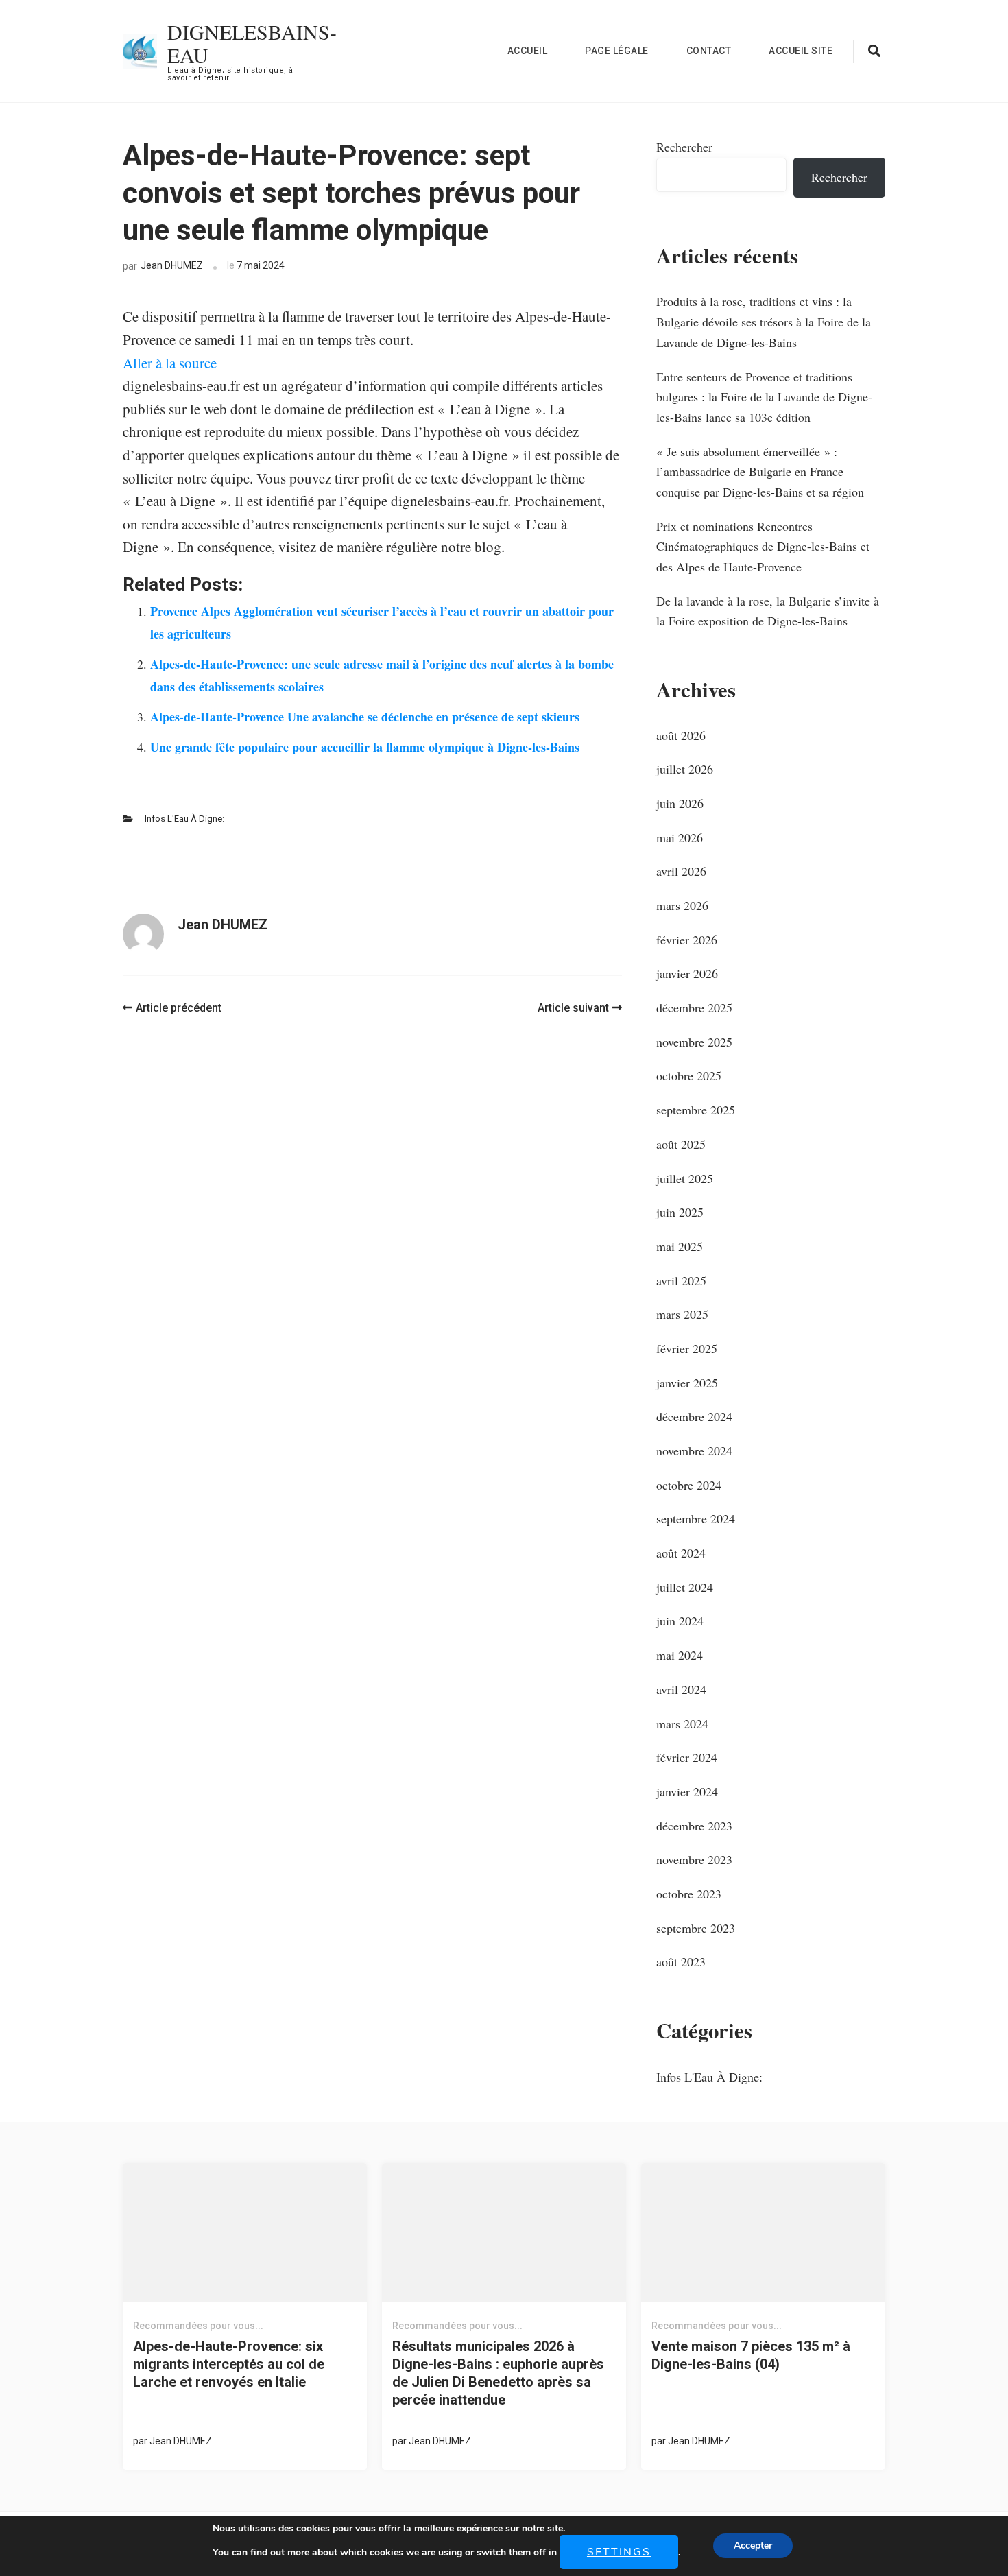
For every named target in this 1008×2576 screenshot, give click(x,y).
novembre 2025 (694, 1042)
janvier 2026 (687, 973)
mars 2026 (682, 905)
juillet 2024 (685, 1587)
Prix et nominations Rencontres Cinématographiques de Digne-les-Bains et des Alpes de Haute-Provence (763, 546)
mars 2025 (682, 1314)
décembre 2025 (694, 1007)
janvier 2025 (687, 1383)
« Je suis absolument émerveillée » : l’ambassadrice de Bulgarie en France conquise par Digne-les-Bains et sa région (760, 472)
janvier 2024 (687, 1791)
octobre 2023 (689, 1894)
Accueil (528, 51)
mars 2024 (682, 1724)
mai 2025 (680, 1246)
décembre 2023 (694, 1826)
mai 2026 (680, 837)
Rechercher (684, 147)
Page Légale (617, 51)
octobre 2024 (689, 1485)
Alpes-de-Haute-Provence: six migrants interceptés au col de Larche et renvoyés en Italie (229, 2364)
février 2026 (687, 940)
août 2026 (681, 735)
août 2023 (681, 1961)
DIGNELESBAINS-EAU (252, 43)
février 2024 (687, 1757)
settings (619, 2552)
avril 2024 (681, 1689)
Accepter (753, 2545)
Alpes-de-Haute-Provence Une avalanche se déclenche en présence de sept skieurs (365, 717)
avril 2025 (681, 1280)
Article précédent (179, 1008)
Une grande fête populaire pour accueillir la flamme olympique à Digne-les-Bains (365, 747)
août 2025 (681, 1144)
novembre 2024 (694, 1451)
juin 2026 (680, 803)
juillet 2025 (685, 1178)
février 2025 (687, 1348)
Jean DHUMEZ (172, 265)
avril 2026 (681, 871)
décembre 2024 (694, 1416)
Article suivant (573, 1008)
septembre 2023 (696, 1928)
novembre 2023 (694, 1859)
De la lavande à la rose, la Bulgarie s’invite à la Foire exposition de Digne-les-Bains (768, 611)
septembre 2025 (696, 1110)
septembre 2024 (696, 1518)
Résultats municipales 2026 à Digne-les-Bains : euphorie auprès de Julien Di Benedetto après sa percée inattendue (498, 2373)
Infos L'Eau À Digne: (184, 819)
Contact (709, 51)
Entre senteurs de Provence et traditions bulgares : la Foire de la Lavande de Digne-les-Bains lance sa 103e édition (764, 397)
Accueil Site (801, 51)
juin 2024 (680, 1621)
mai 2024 (680, 1655)
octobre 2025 (689, 1075)
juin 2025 (680, 1212)
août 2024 (681, 1553)
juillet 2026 (685, 769)
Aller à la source (170, 363)
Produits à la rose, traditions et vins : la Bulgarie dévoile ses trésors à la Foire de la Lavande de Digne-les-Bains (764, 321)
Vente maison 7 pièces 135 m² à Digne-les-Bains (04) (751, 2355)
